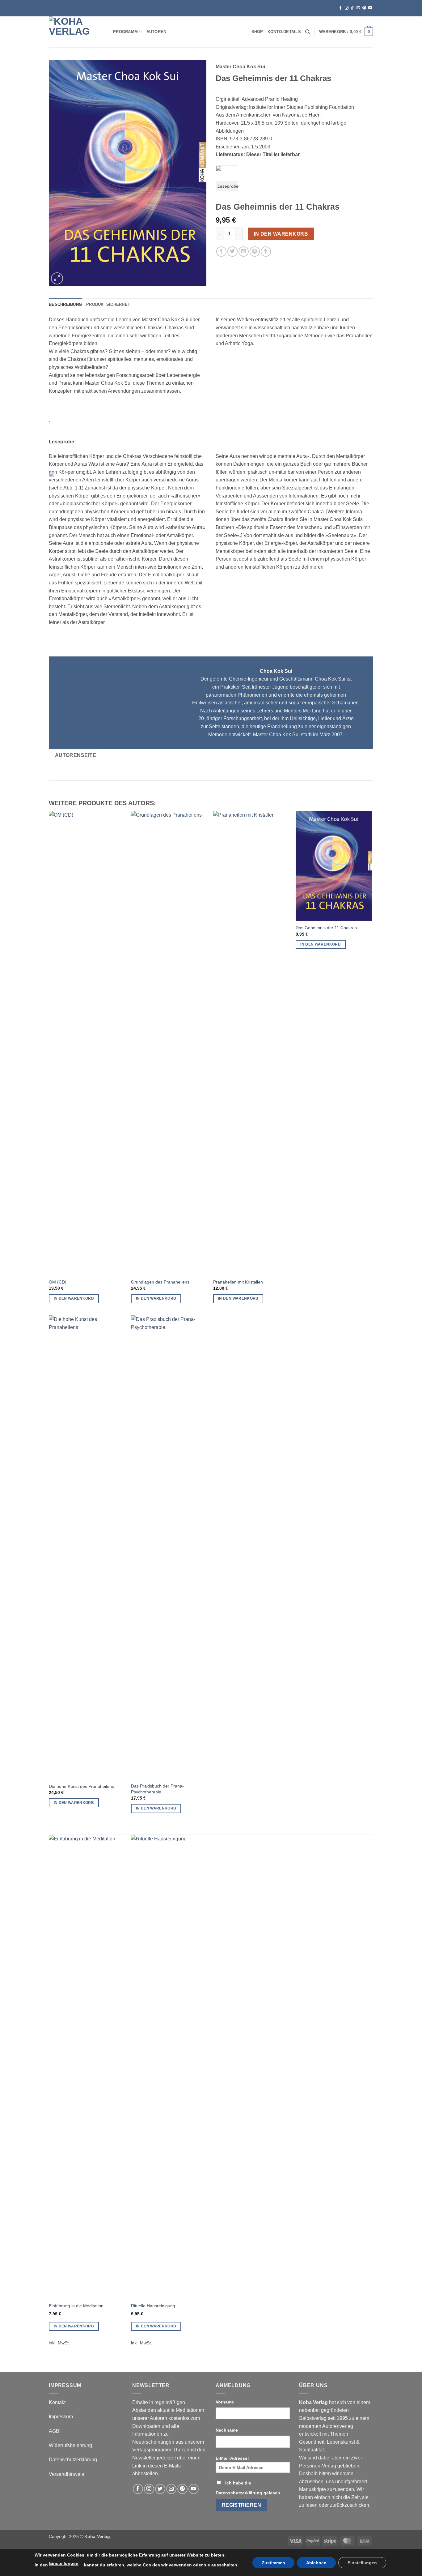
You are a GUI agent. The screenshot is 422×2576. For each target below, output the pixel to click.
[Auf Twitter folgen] (160, 2489)
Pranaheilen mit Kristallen (238, 1282)
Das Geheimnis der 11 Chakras (326, 928)
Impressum (61, 2417)
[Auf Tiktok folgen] (352, 8)
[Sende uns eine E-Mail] (358, 8)
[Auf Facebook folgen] (340, 8)
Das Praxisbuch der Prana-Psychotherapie (157, 1789)
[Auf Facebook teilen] (221, 252)
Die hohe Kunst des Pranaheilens (81, 1786)
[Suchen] (308, 32)
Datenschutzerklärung (73, 2460)
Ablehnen (316, 2563)
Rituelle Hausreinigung (153, 2306)
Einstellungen (64, 2563)
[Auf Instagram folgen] (347, 8)
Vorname (225, 2402)
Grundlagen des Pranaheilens (160, 1282)
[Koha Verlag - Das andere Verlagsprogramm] (76, 32)
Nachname (227, 2430)
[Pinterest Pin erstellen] (255, 252)
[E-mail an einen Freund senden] (244, 252)
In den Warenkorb (281, 234)
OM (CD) (58, 1282)
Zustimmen (273, 2563)
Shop (257, 32)
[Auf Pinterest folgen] (364, 8)
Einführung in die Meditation (76, 2306)
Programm (125, 32)
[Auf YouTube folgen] (370, 8)
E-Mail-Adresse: (232, 2458)
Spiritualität (311, 2450)
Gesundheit (312, 2442)
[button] (346, 32)
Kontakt (57, 2402)
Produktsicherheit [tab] (109, 304)
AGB (54, 2431)
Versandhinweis (66, 2474)
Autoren (156, 32)
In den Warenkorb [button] (74, 1298)
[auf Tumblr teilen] (266, 252)
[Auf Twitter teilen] (232, 252)
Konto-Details (284, 32)
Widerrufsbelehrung (70, 2445)
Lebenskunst (341, 2442)
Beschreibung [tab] (65, 304)
